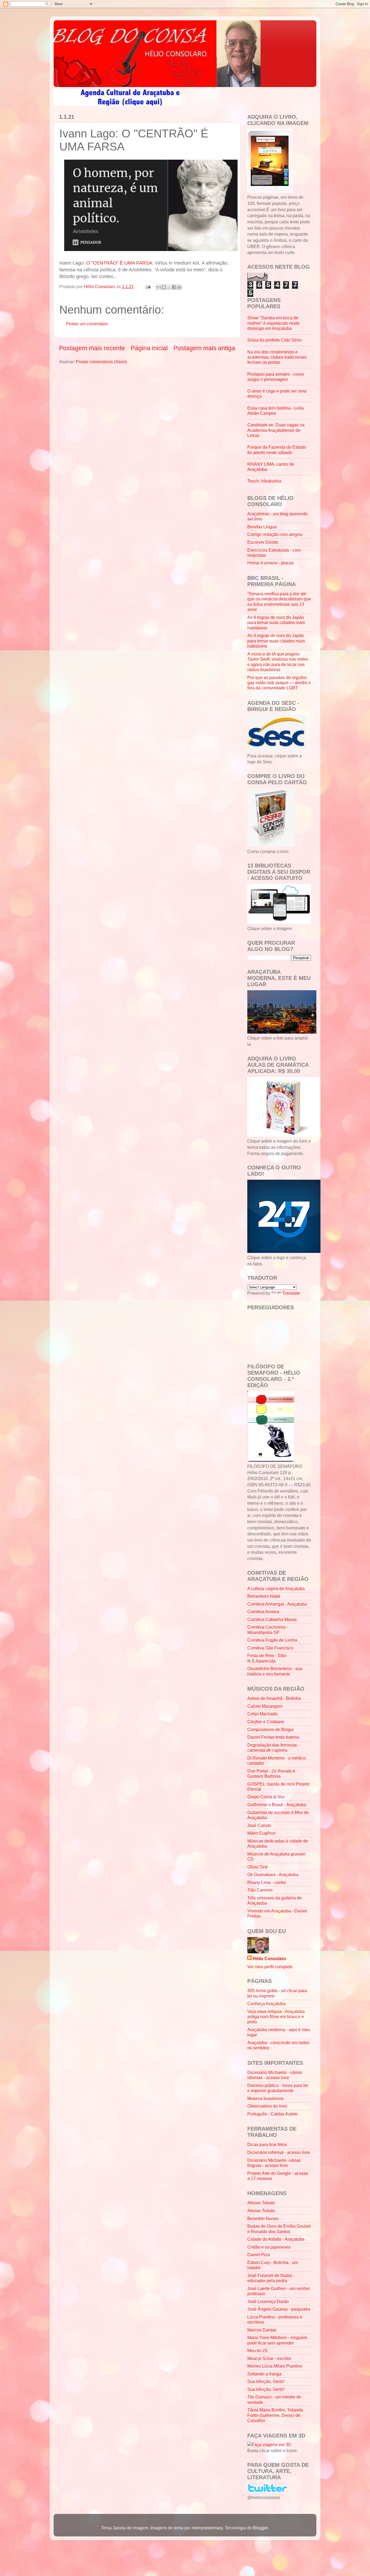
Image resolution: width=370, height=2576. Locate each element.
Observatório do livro (267, 2106)
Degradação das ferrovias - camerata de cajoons (273, 1747)
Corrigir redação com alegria (275, 534)
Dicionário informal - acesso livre (279, 2152)
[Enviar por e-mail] (159, 287)
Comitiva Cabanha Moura (272, 1619)
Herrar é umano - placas (270, 563)
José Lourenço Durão (268, 2301)
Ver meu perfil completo (270, 1967)
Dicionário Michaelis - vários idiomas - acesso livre (275, 2075)
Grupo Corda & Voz (266, 1797)
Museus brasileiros (265, 2098)
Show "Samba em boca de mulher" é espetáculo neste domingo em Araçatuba (273, 323)
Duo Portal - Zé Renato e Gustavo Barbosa (271, 1773)
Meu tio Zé (257, 2350)
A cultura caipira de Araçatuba (276, 1588)
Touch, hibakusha (264, 481)
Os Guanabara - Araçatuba (273, 1874)
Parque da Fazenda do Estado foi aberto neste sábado (277, 450)
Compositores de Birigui (270, 1729)
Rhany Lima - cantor (267, 1882)
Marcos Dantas (262, 2330)
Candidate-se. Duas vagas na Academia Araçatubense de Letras (276, 430)
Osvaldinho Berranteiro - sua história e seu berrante (275, 1671)
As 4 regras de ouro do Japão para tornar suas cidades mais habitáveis (276, 623)
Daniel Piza (259, 2255)
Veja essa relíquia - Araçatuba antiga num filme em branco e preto (276, 2017)
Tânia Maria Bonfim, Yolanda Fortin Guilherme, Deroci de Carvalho (275, 2415)
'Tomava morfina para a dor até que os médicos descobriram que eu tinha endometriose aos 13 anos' (279, 602)
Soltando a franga (264, 2374)
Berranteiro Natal (264, 1596)
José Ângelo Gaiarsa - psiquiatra (279, 2309)
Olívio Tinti (257, 1867)
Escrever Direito (263, 542)
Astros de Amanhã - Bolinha (274, 1698)
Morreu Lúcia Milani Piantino (275, 2366)
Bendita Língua (262, 527)
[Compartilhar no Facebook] (174, 287)
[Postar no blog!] (164, 287)
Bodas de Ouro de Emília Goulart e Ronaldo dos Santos (279, 2229)
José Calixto (259, 1825)
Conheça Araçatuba (266, 2003)
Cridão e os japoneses (269, 2247)
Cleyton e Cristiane (266, 1722)
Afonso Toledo (261, 2203)
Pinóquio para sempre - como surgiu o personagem (276, 377)
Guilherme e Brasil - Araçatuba (277, 1805)
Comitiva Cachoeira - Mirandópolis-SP (268, 1630)
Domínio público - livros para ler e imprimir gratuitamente (278, 2088)
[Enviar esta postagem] (148, 287)
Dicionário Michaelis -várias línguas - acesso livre (274, 2163)
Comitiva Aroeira (263, 1612)
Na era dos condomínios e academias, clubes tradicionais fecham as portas (277, 357)
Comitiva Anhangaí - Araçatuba (277, 1604)
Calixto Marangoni (265, 1706)
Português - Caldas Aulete (272, 2114)
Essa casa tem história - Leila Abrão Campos (275, 411)
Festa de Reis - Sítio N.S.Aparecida (267, 1658)
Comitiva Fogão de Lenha (272, 1640)
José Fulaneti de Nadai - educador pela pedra (271, 2278)
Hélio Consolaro (269, 1958)
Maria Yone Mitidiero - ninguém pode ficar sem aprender (277, 2340)
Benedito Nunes (263, 2218)
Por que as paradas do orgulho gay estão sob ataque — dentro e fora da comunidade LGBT (279, 683)
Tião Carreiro (260, 1890)
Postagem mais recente (92, 348)
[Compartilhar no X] (169, 287)
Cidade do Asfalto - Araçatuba (276, 2239)
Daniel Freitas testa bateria (273, 1737)
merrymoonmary (207, 2528)
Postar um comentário (87, 324)
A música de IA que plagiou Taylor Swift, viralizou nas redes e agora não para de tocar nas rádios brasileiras (278, 662)
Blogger (260, 2528)
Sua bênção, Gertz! (266, 2381)
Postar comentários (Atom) (101, 362)
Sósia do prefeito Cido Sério (274, 340)
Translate (291, 1293)
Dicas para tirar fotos (267, 2144)
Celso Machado (262, 1714)
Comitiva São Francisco (270, 1648)
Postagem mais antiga (204, 348)
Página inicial (149, 348)
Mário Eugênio (261, 1833)
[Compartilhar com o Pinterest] (179, 287)
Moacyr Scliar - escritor (269, 2358)
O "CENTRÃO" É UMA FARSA (119, 263)
